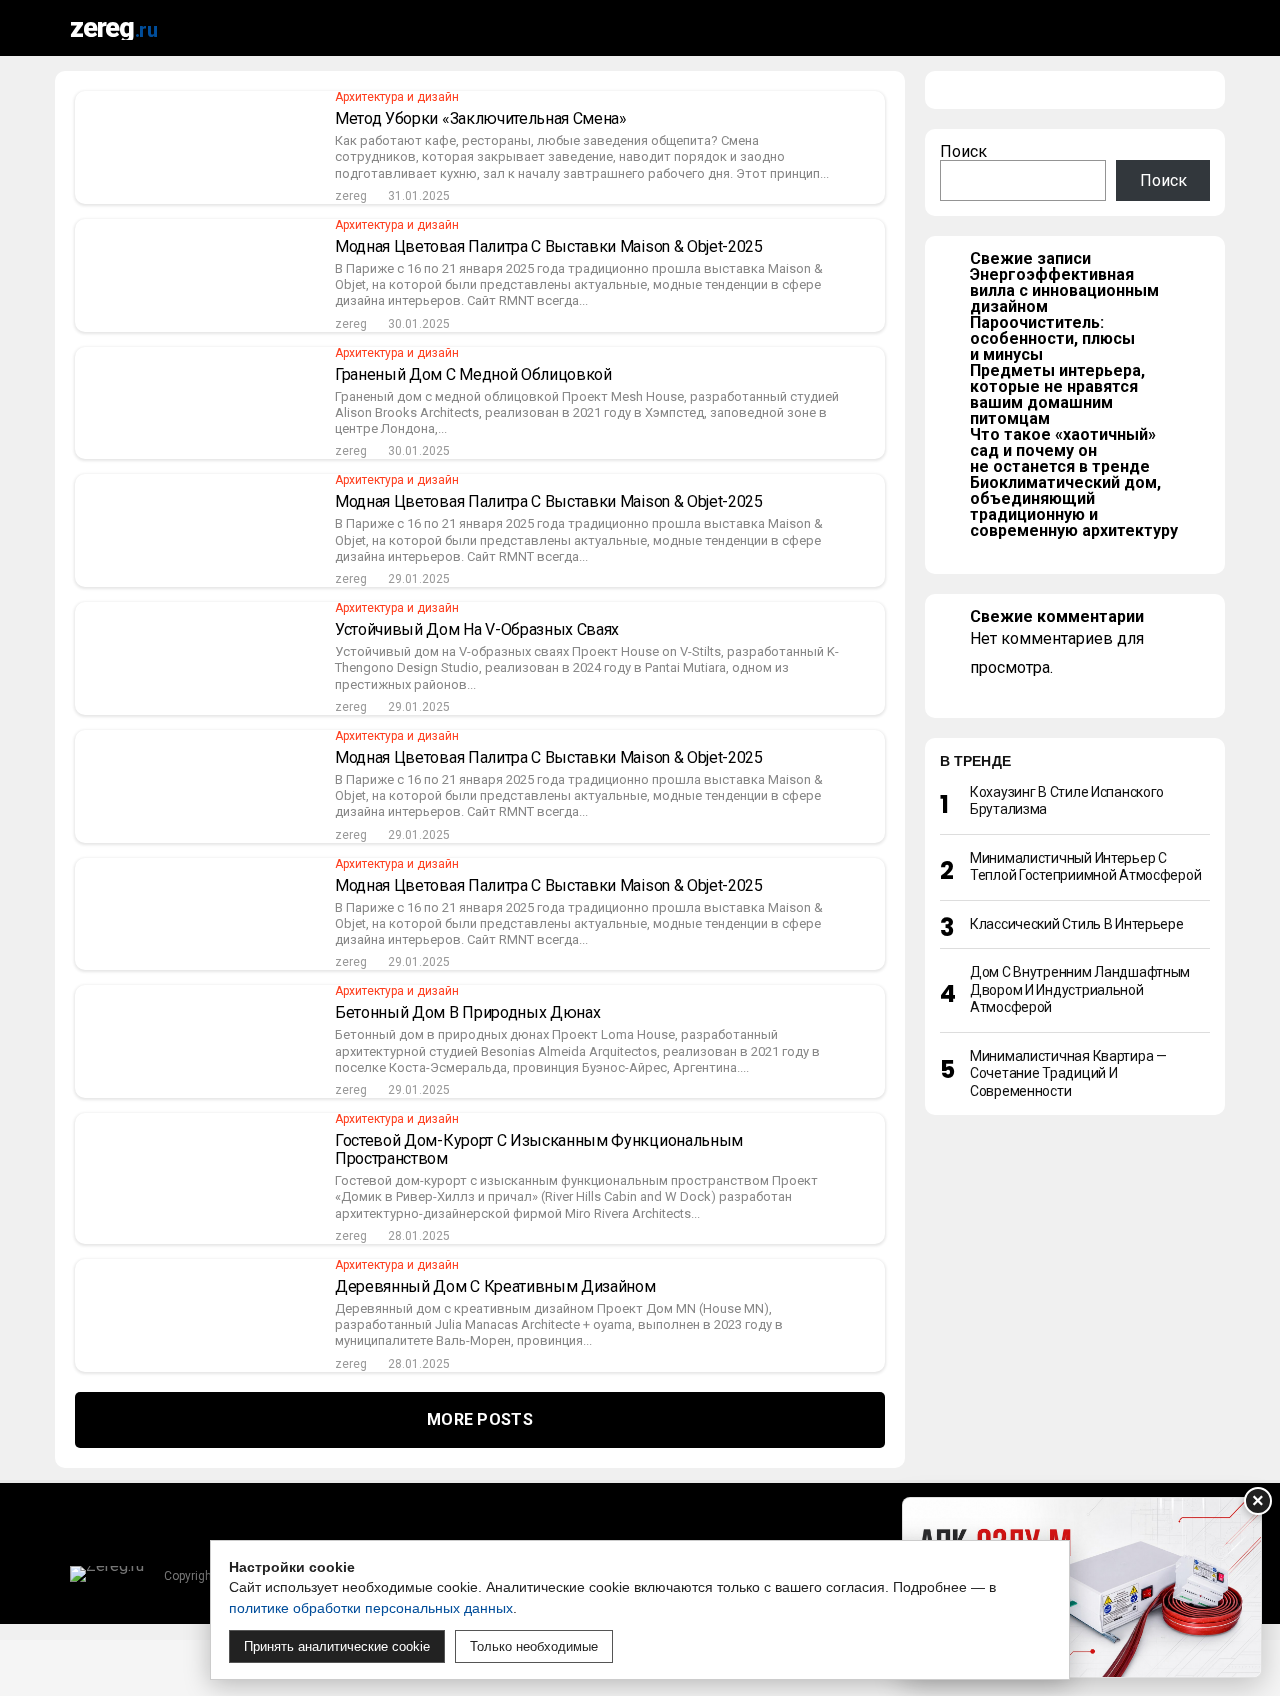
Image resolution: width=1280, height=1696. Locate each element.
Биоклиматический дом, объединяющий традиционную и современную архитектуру (1074, 506)
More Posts (480, 1419)
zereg (351, 196)
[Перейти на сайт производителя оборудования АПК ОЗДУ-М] (1082, 1587)
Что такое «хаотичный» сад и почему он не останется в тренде (1063, 450)
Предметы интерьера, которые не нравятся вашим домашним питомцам (1057, 394)
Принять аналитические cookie (337, 1646)
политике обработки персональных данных (371, 1608)
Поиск (963, 151)
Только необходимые (534, 1646)
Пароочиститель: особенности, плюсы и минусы (1052, 338)
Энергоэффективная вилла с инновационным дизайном (1064, 290)
